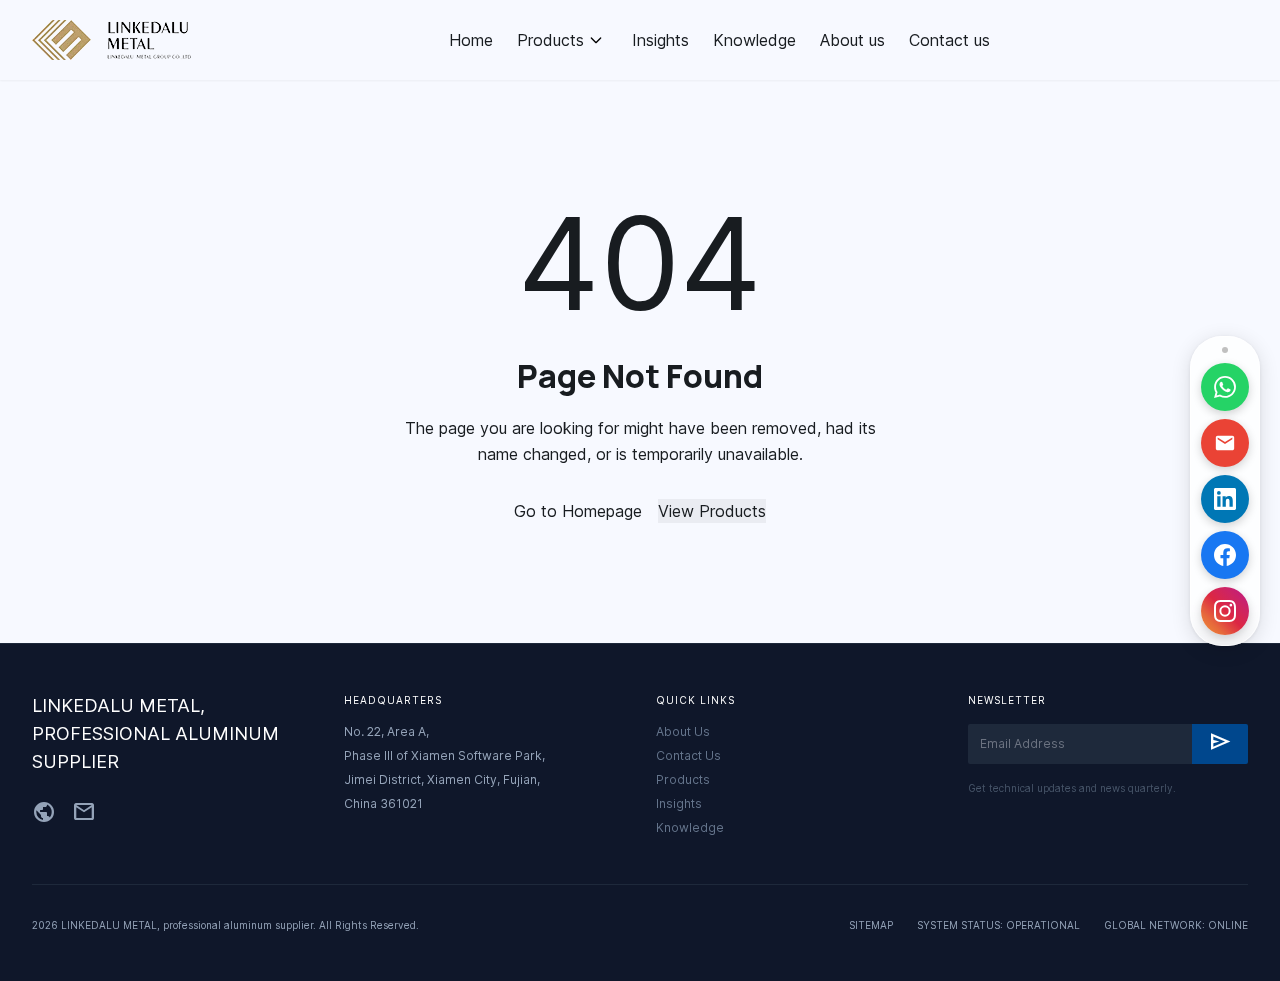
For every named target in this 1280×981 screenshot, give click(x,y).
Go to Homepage (578, 511)
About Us (683, 731)
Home (471, 40)
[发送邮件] (1225, 443)
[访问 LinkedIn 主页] (1225, 499)
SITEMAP (871, 925)
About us (852, 40)
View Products (712, 511)
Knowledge (754, 40)
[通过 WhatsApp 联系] (1225, 387)
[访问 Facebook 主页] (1225, 555)
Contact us (949, 40)
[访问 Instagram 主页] (1225, 611)
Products (550, 40)
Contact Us (688, 755)
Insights (660, 40)
